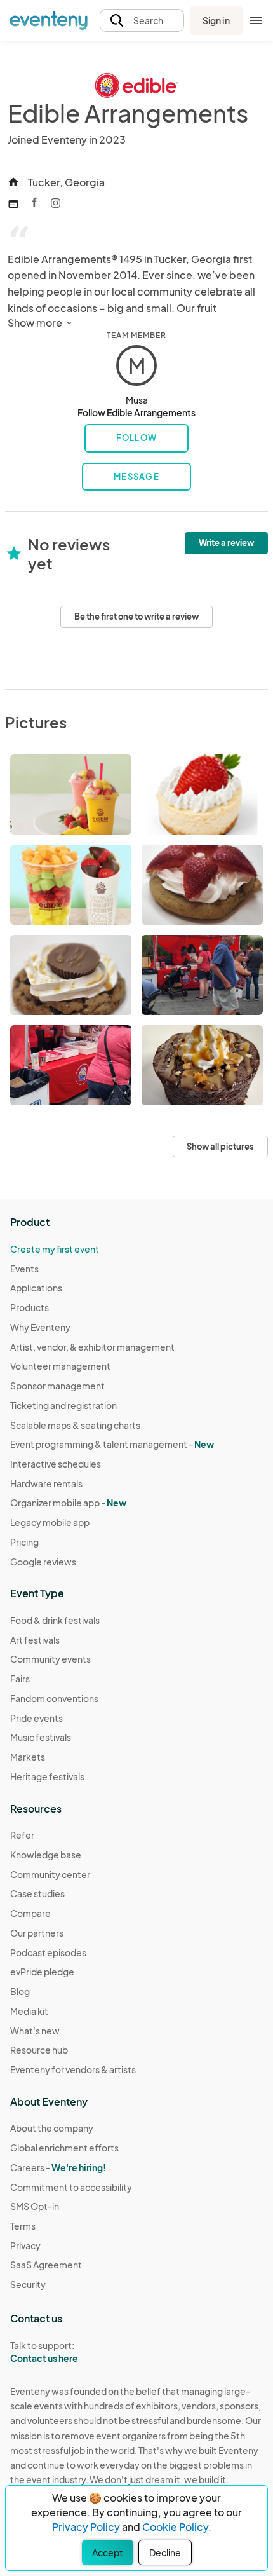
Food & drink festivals (55, 1620)
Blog (20, 1991)
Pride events (37, 1718)
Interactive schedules (56, 1464)
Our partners (37, 1933)
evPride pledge (42, 1972)
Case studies (37, 1893)
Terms (23, 2226)
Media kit (29, 2011)
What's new (35, 2031)
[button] (142, 21)
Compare (30, 1913)
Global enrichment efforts (64, 2148)
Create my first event (55, 1249)
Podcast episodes (48, 1952)
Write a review (226, 543)
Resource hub (39, 2050)
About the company (52, 2128)
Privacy (25, 2245)
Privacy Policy (86, 2527)
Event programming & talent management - (112, 1444)
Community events (50, 1659)
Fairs (20, 1679)
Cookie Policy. (177, 2527)
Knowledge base (46, 1855)
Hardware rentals (46, 1483)
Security (28, 2284)
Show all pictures (220, 1147)
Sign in (216, 20)
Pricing (24, 1542)
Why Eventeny (40, 1327)
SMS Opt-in (35, 2206)
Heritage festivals (47, 1776)
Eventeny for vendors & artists (73, 2069)
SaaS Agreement (46, 2265)
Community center (50, 1874)
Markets (28, 1757)
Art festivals (35, 1640)
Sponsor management (57, 1386)
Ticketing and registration (63, 1405)
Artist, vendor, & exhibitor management (92, 1347)
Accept (108, 2552)
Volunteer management (60, 1366)
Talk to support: (44, 2352)
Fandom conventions (54, 1698)
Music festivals (41, 1737)
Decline (165, 2552)
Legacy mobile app (50, 1522)
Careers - (58, 2167)
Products (30, 1307)
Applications (36, 1288)
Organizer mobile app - (68, 1503)
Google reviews (43, 1562)
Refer (22, 1835)
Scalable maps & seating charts (75, 1425)
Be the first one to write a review (136, 617)
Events (24, 1269)
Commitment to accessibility (71, 2187)
